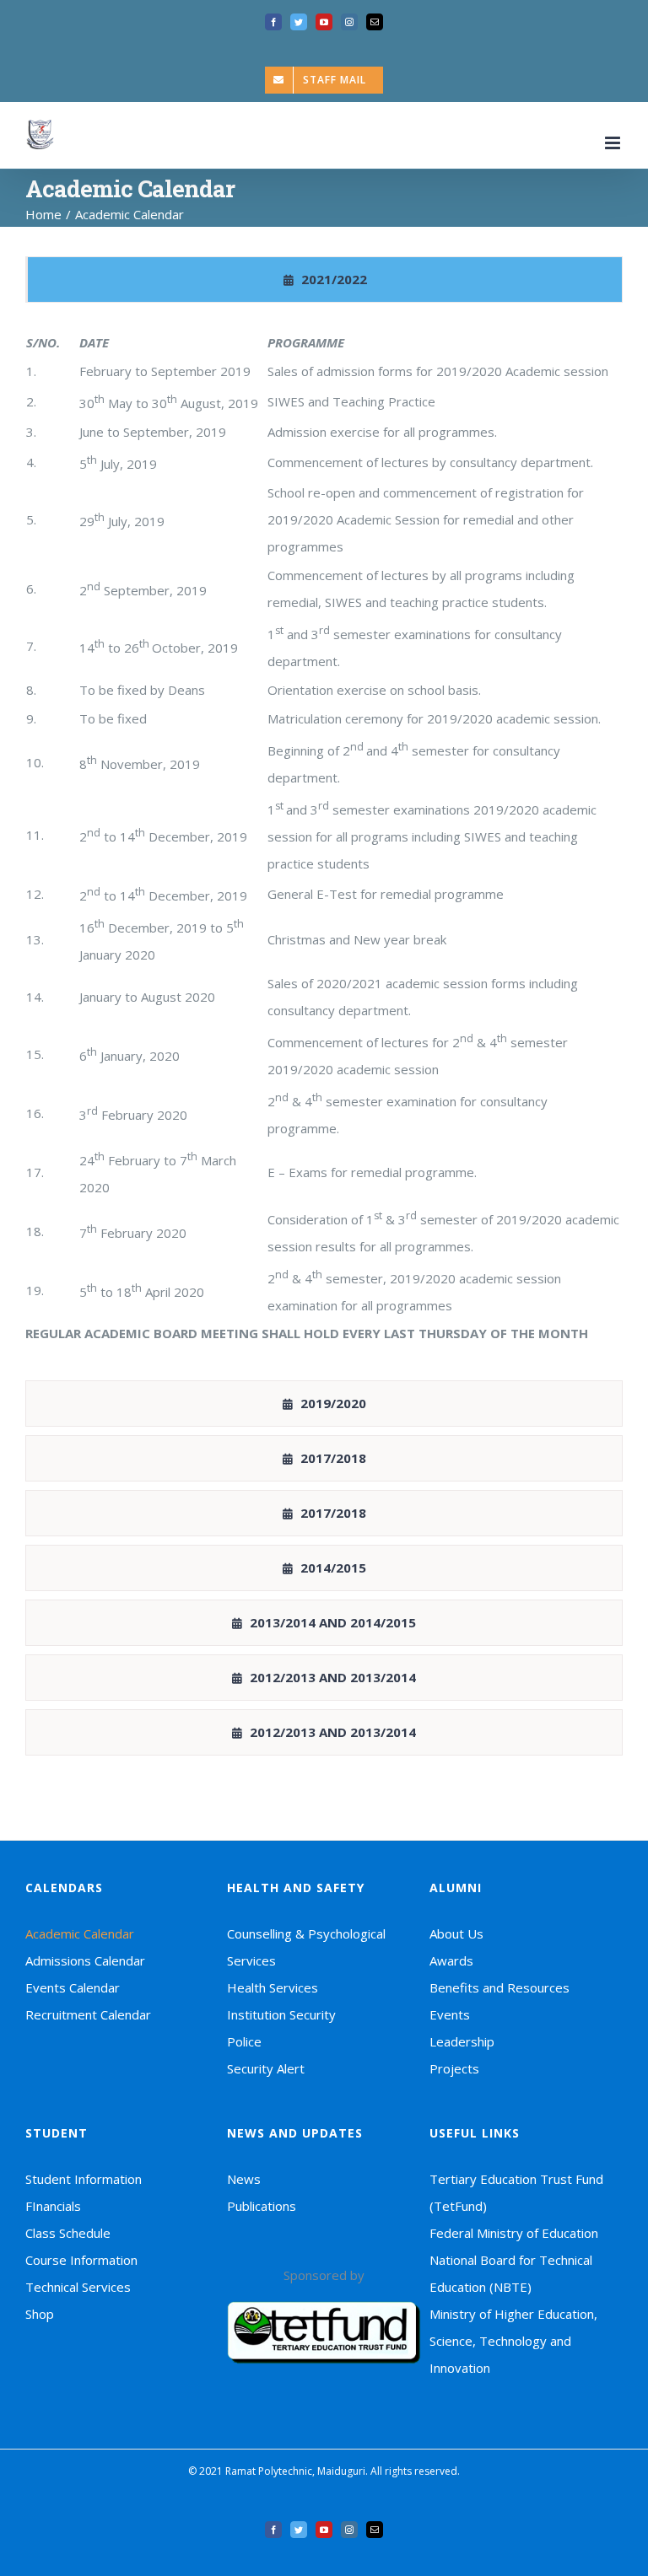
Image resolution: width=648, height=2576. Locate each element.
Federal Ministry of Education (514, 2233)
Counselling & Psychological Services (306, 1947)
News (244, 2179)
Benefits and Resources (499, 1987)
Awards (451, 1960)
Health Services (273, 1987)
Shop (40, 2314)
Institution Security (281, 2014)
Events (450, 2014)
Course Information (81, 2260)
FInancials (53, 2206)
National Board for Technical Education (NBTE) (511, 2273)
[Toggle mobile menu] (614, 143)
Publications (262, 2206)
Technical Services (78, 2287)
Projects (454, 2068)
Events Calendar (73, 1987)
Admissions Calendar (85, 1960)
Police (244, 2041)
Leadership (462, 2041)
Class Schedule (68, 2233)
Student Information (84, 2179)
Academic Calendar (80, 1933)
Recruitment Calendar (88, 2014)
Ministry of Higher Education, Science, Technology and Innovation (513, 2341)
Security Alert (266, 2068)
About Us (456, 1933)
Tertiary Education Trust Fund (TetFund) (516, 2192)
